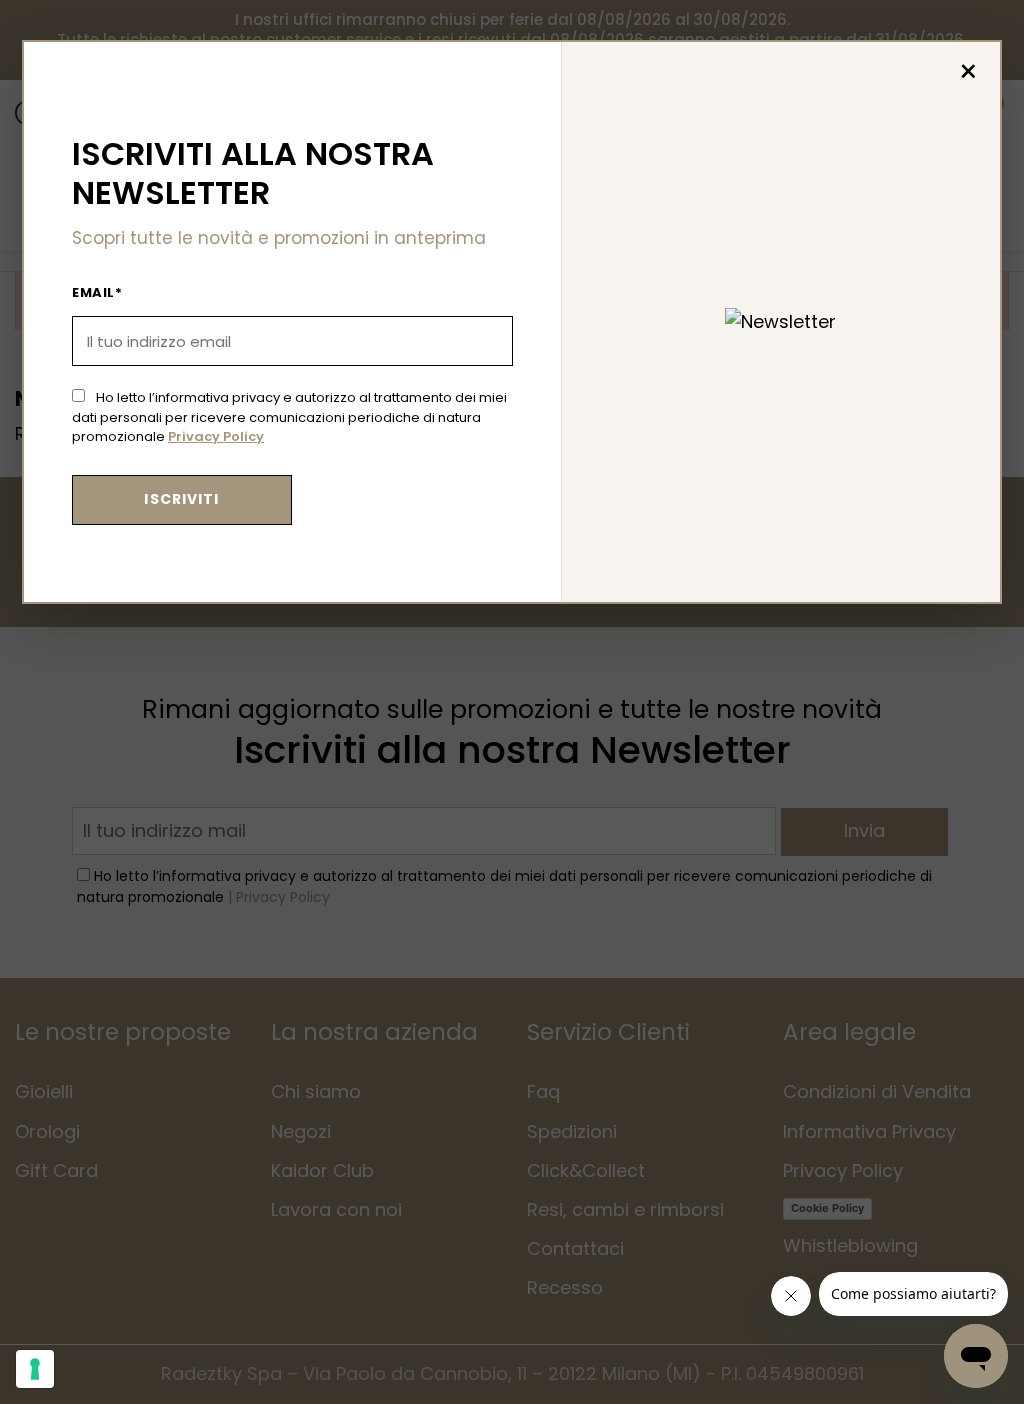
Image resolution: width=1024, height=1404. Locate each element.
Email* (97, 292)
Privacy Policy (216, 436)
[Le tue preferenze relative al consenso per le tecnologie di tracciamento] (35, 1369)
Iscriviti (181, 499)
